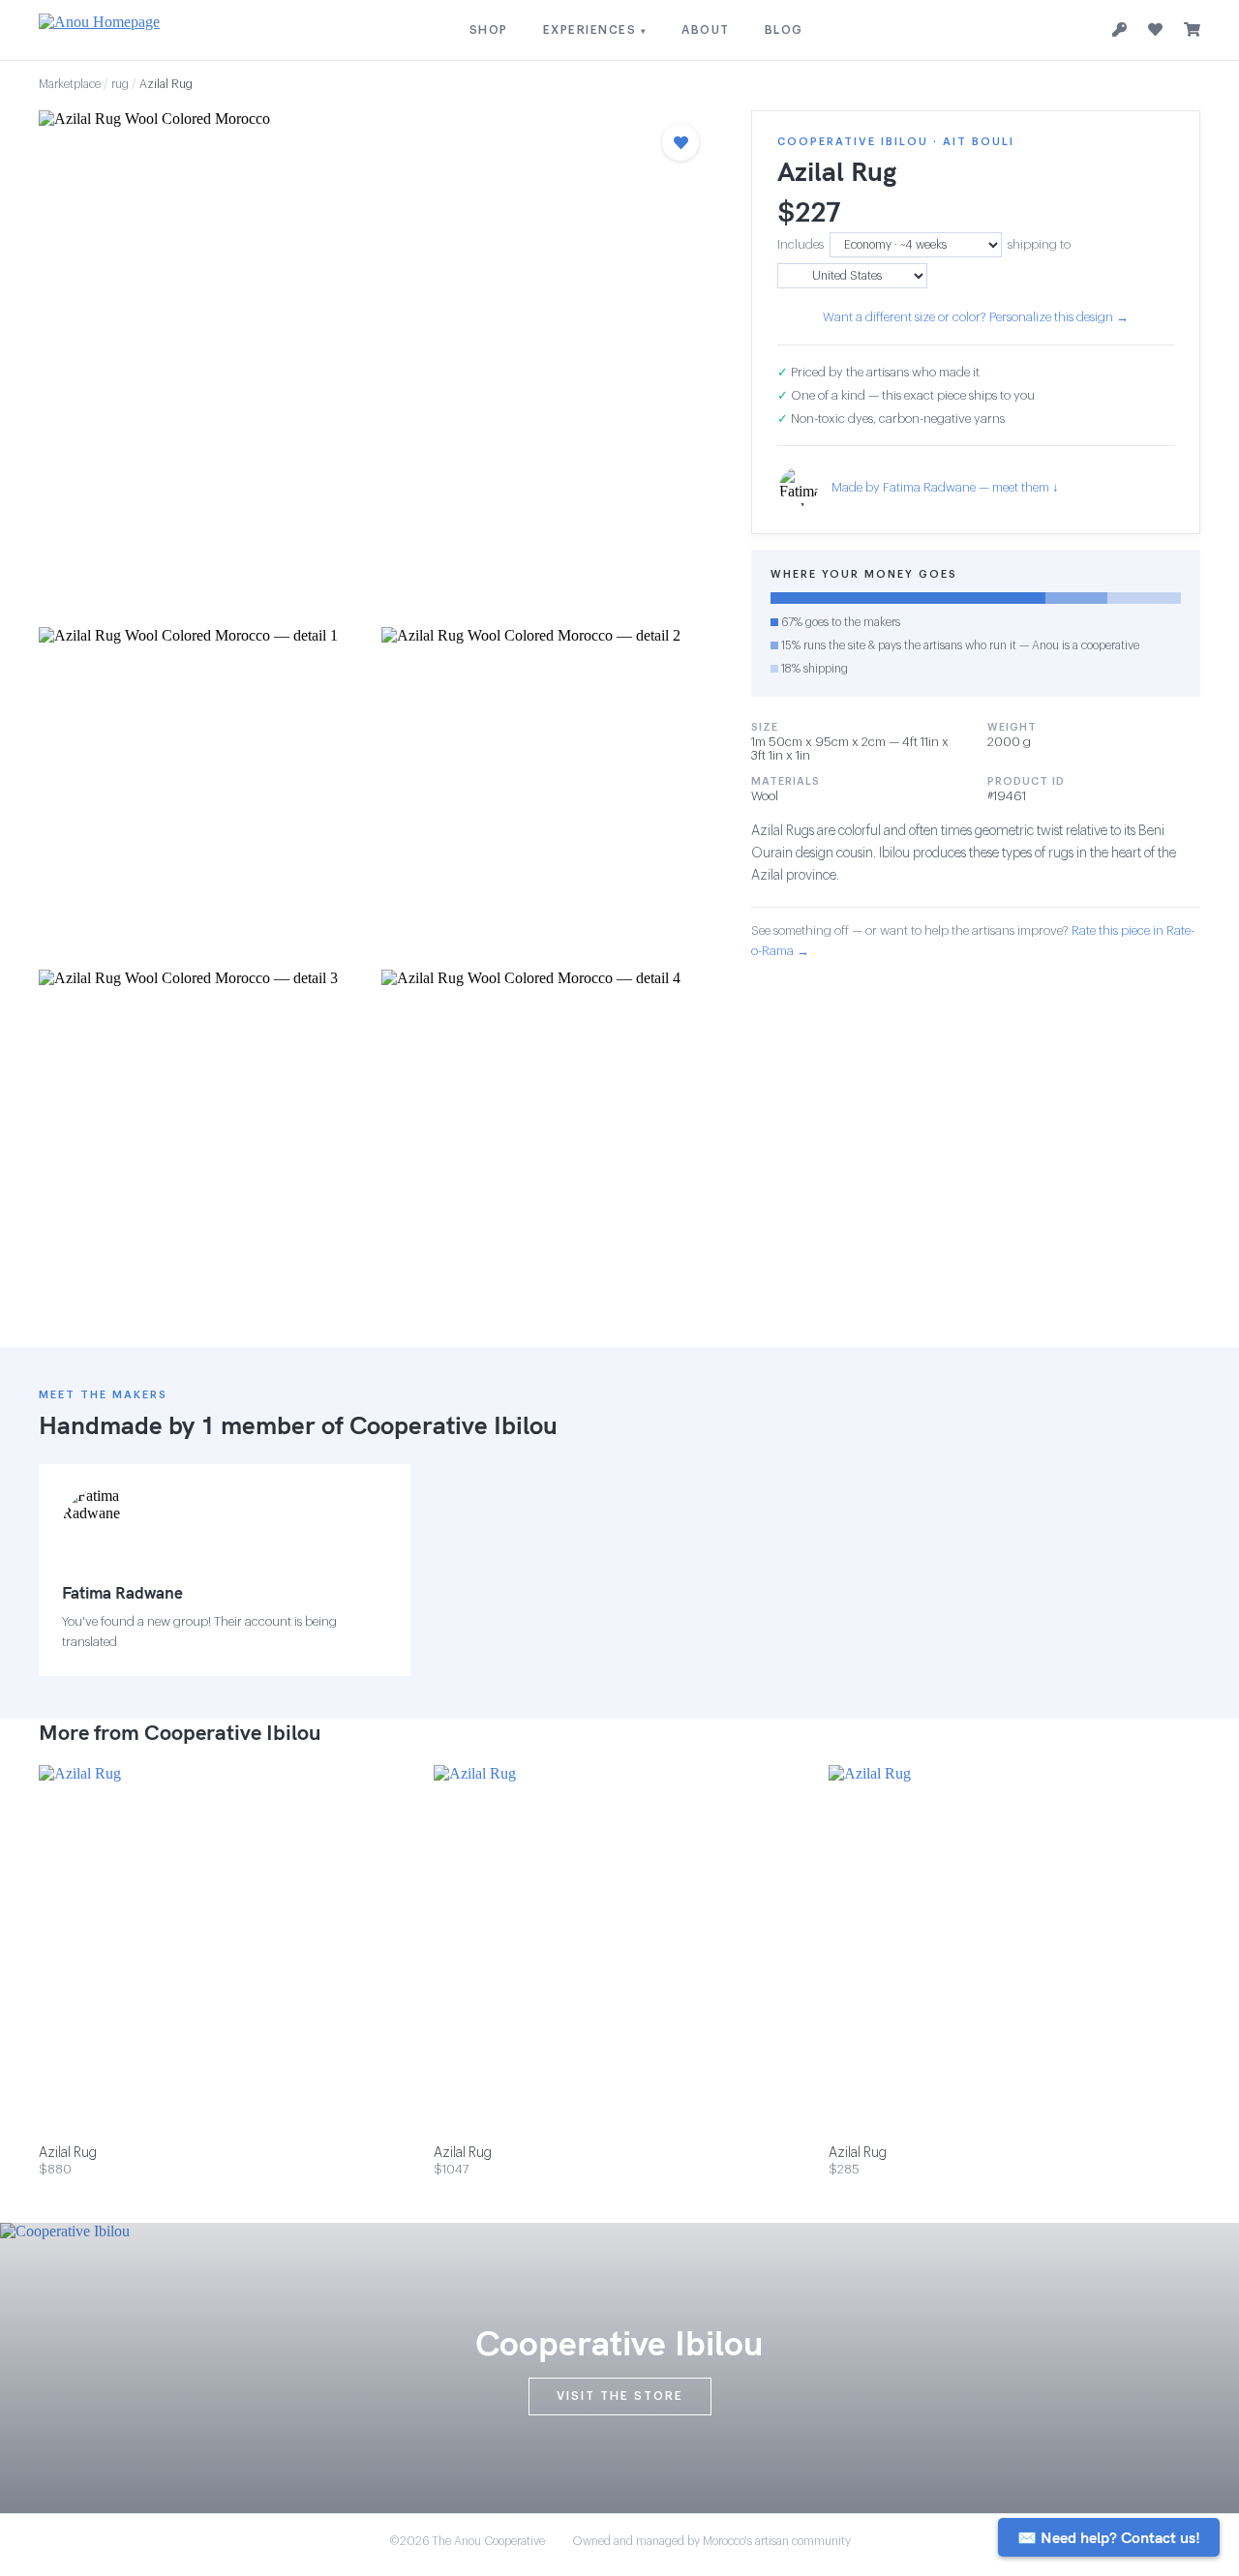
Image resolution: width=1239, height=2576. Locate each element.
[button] (376, 363)
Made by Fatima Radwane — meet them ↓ (945, 487)
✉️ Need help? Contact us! (1109, 2537)
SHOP (489, 30)
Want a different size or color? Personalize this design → (976, 317)
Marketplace (70, 84)
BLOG (784, 30)
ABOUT (706, 30)
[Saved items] (1155, 30)
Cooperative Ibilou (453, 1425)
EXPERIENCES (595, 30)
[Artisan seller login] (1119, 30)
